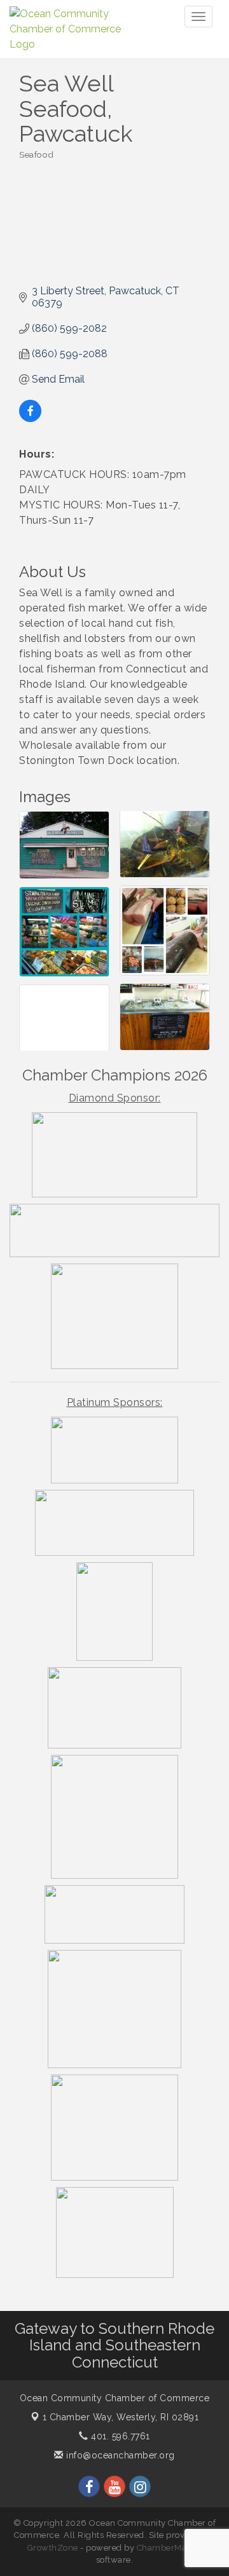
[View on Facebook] (30, 419)
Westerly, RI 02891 (121, 2417)
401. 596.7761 (119, 2436)
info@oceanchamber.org (119, 2455)
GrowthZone (53, 2548)
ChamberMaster (170, 2548)
